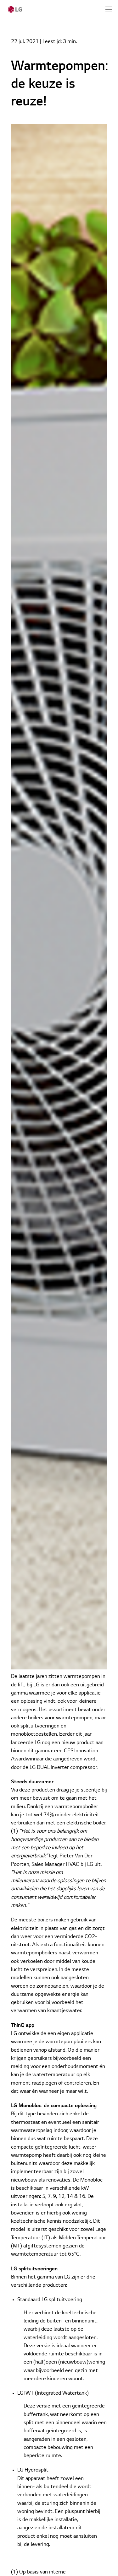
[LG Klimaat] (15, 9)
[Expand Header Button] (109, 9)
